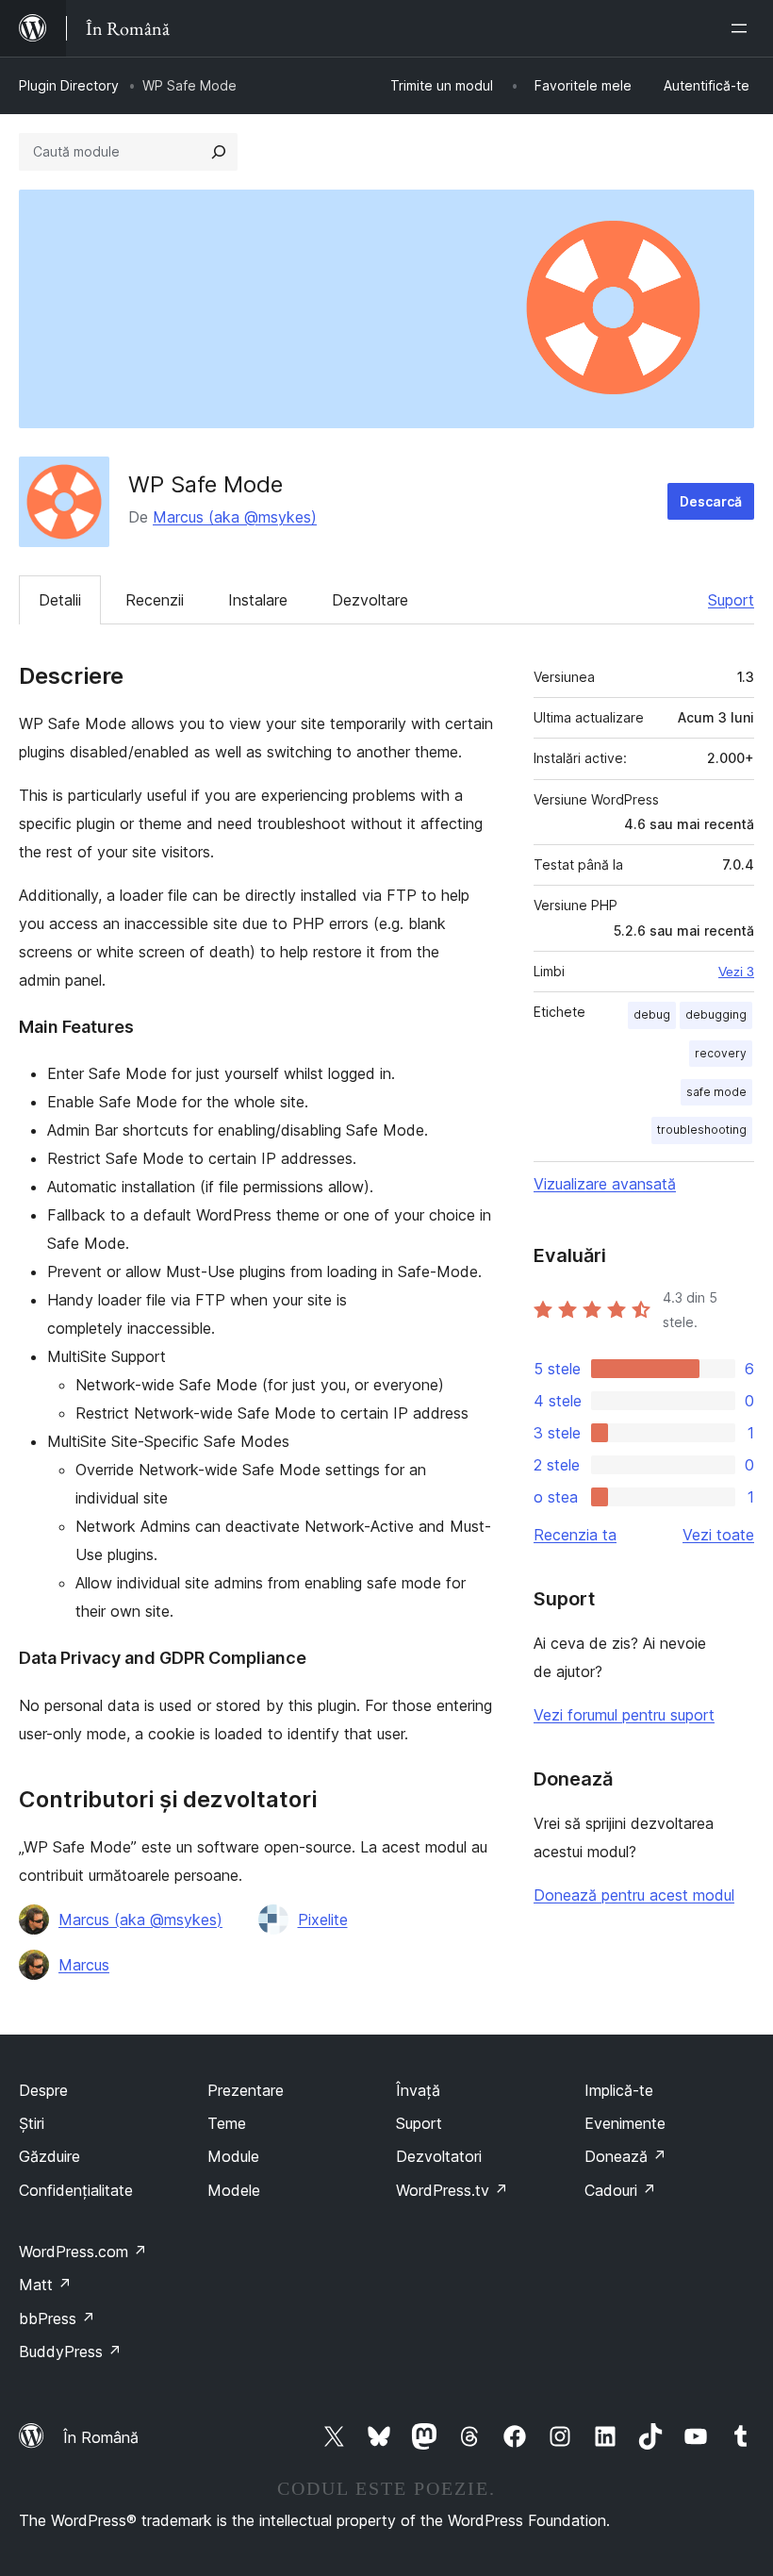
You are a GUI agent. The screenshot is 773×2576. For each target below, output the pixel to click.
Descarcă (711, 501)
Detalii (60, 600)
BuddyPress (70, 2352)
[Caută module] (219, 152)
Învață (418, 2090)
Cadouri (620, 2190)
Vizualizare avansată (605, 1184)
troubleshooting (702, 1130)
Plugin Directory (69, 85)
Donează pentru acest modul (634, 1895)
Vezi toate (718, 1535)
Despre (43, 2090)
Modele (234, 2190)
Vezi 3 (736, 972)
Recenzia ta (575, 1535)
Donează (625, 2156)
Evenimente (625, 2123)
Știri (32, 2123)
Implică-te (619, 2090)
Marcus (84, 1965)
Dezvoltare (370, 600)
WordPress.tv (452, 2190)
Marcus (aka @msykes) (235, 517)
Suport (731, 600)
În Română (101, 2437)
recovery (721, 1053)
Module (233, 2156)
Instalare (258, 600)
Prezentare (246, 2090)
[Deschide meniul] (743, 28)
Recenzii (155, 600)
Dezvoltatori (439, 2156)
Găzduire (49, 2156)
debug (652, 1014)
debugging (716, 1014)
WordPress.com (83, 2252)
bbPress (57, 2318)
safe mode (716, 1092)
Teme (227, 2123)
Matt (45, 2285)
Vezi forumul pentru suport (624, 1715)
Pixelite (323, 1920)
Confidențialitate (76, 2190)
